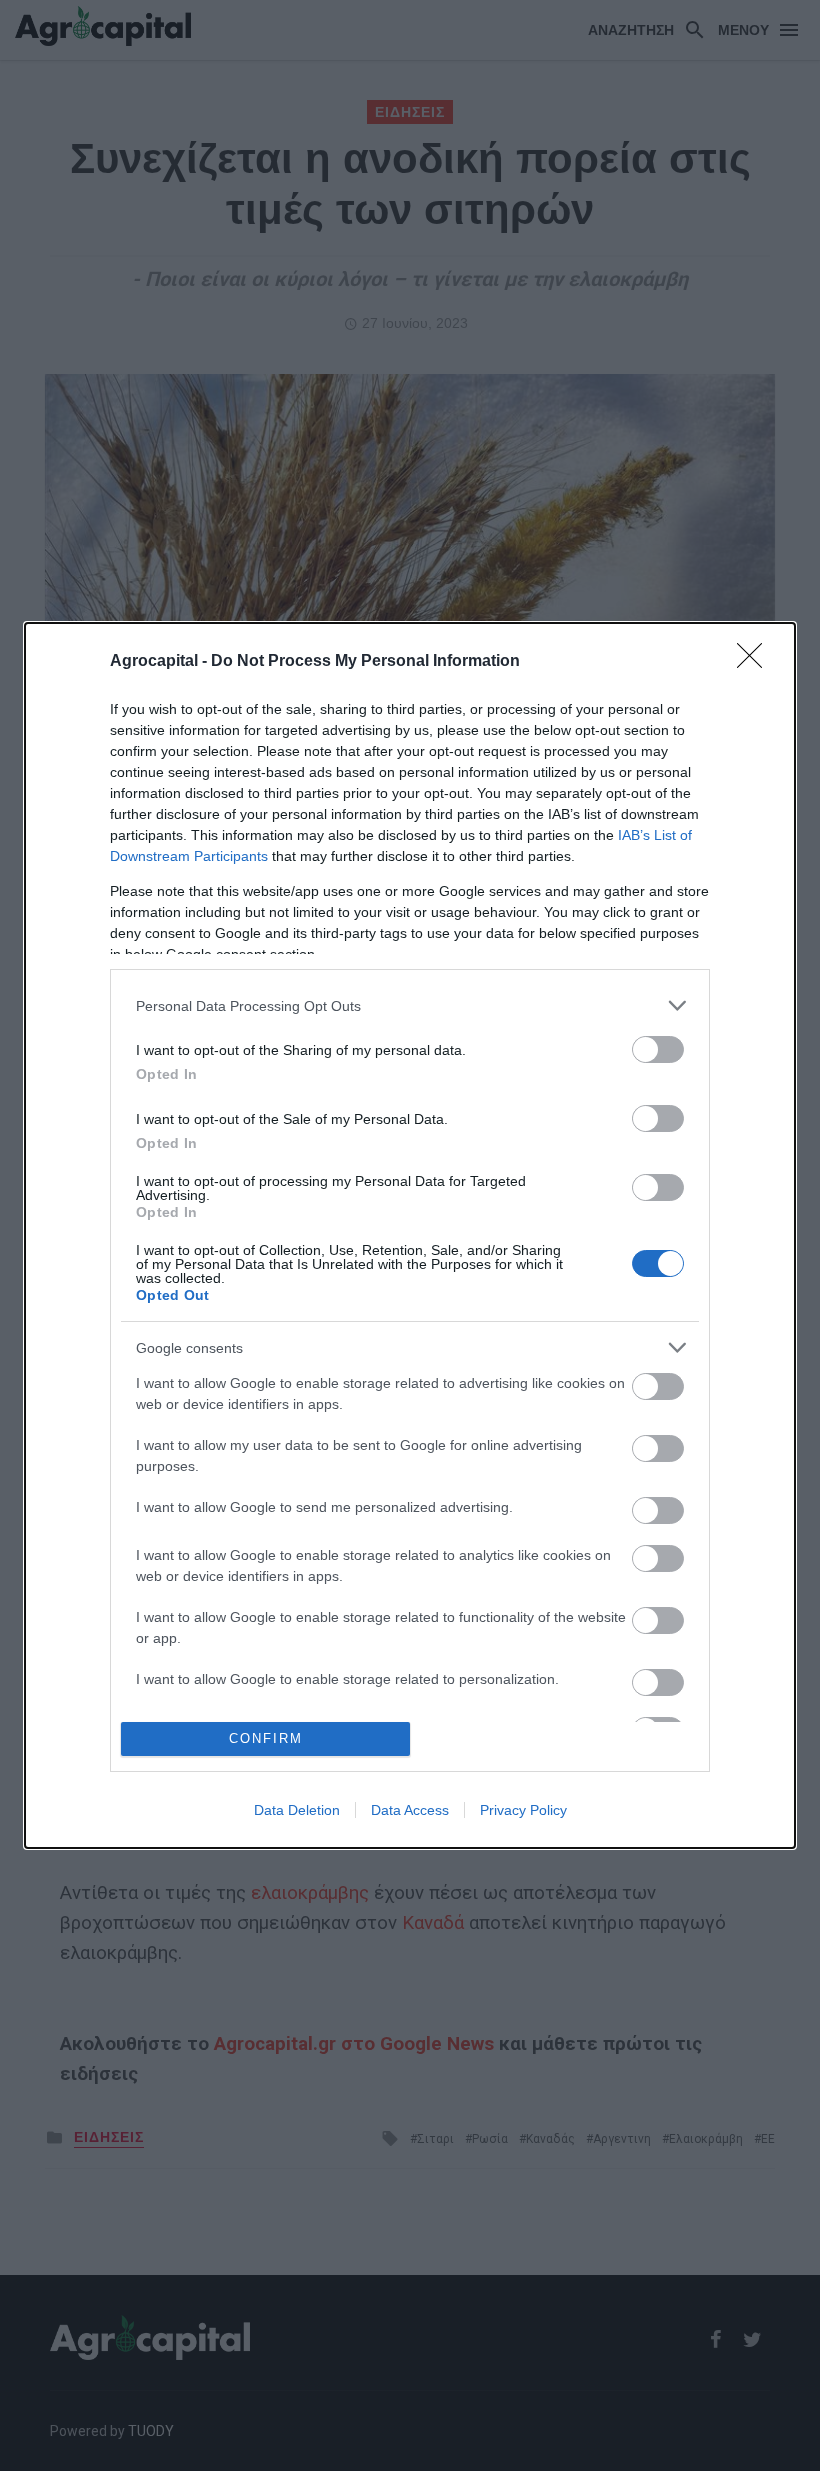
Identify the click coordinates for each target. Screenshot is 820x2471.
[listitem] (410, 1005)
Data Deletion (297, 1810)
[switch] (658, 1049)
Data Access (410, 1810)
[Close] (756, 662)
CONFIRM (266, 1738)
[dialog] (410, 1235)
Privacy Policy (523, 1810)
